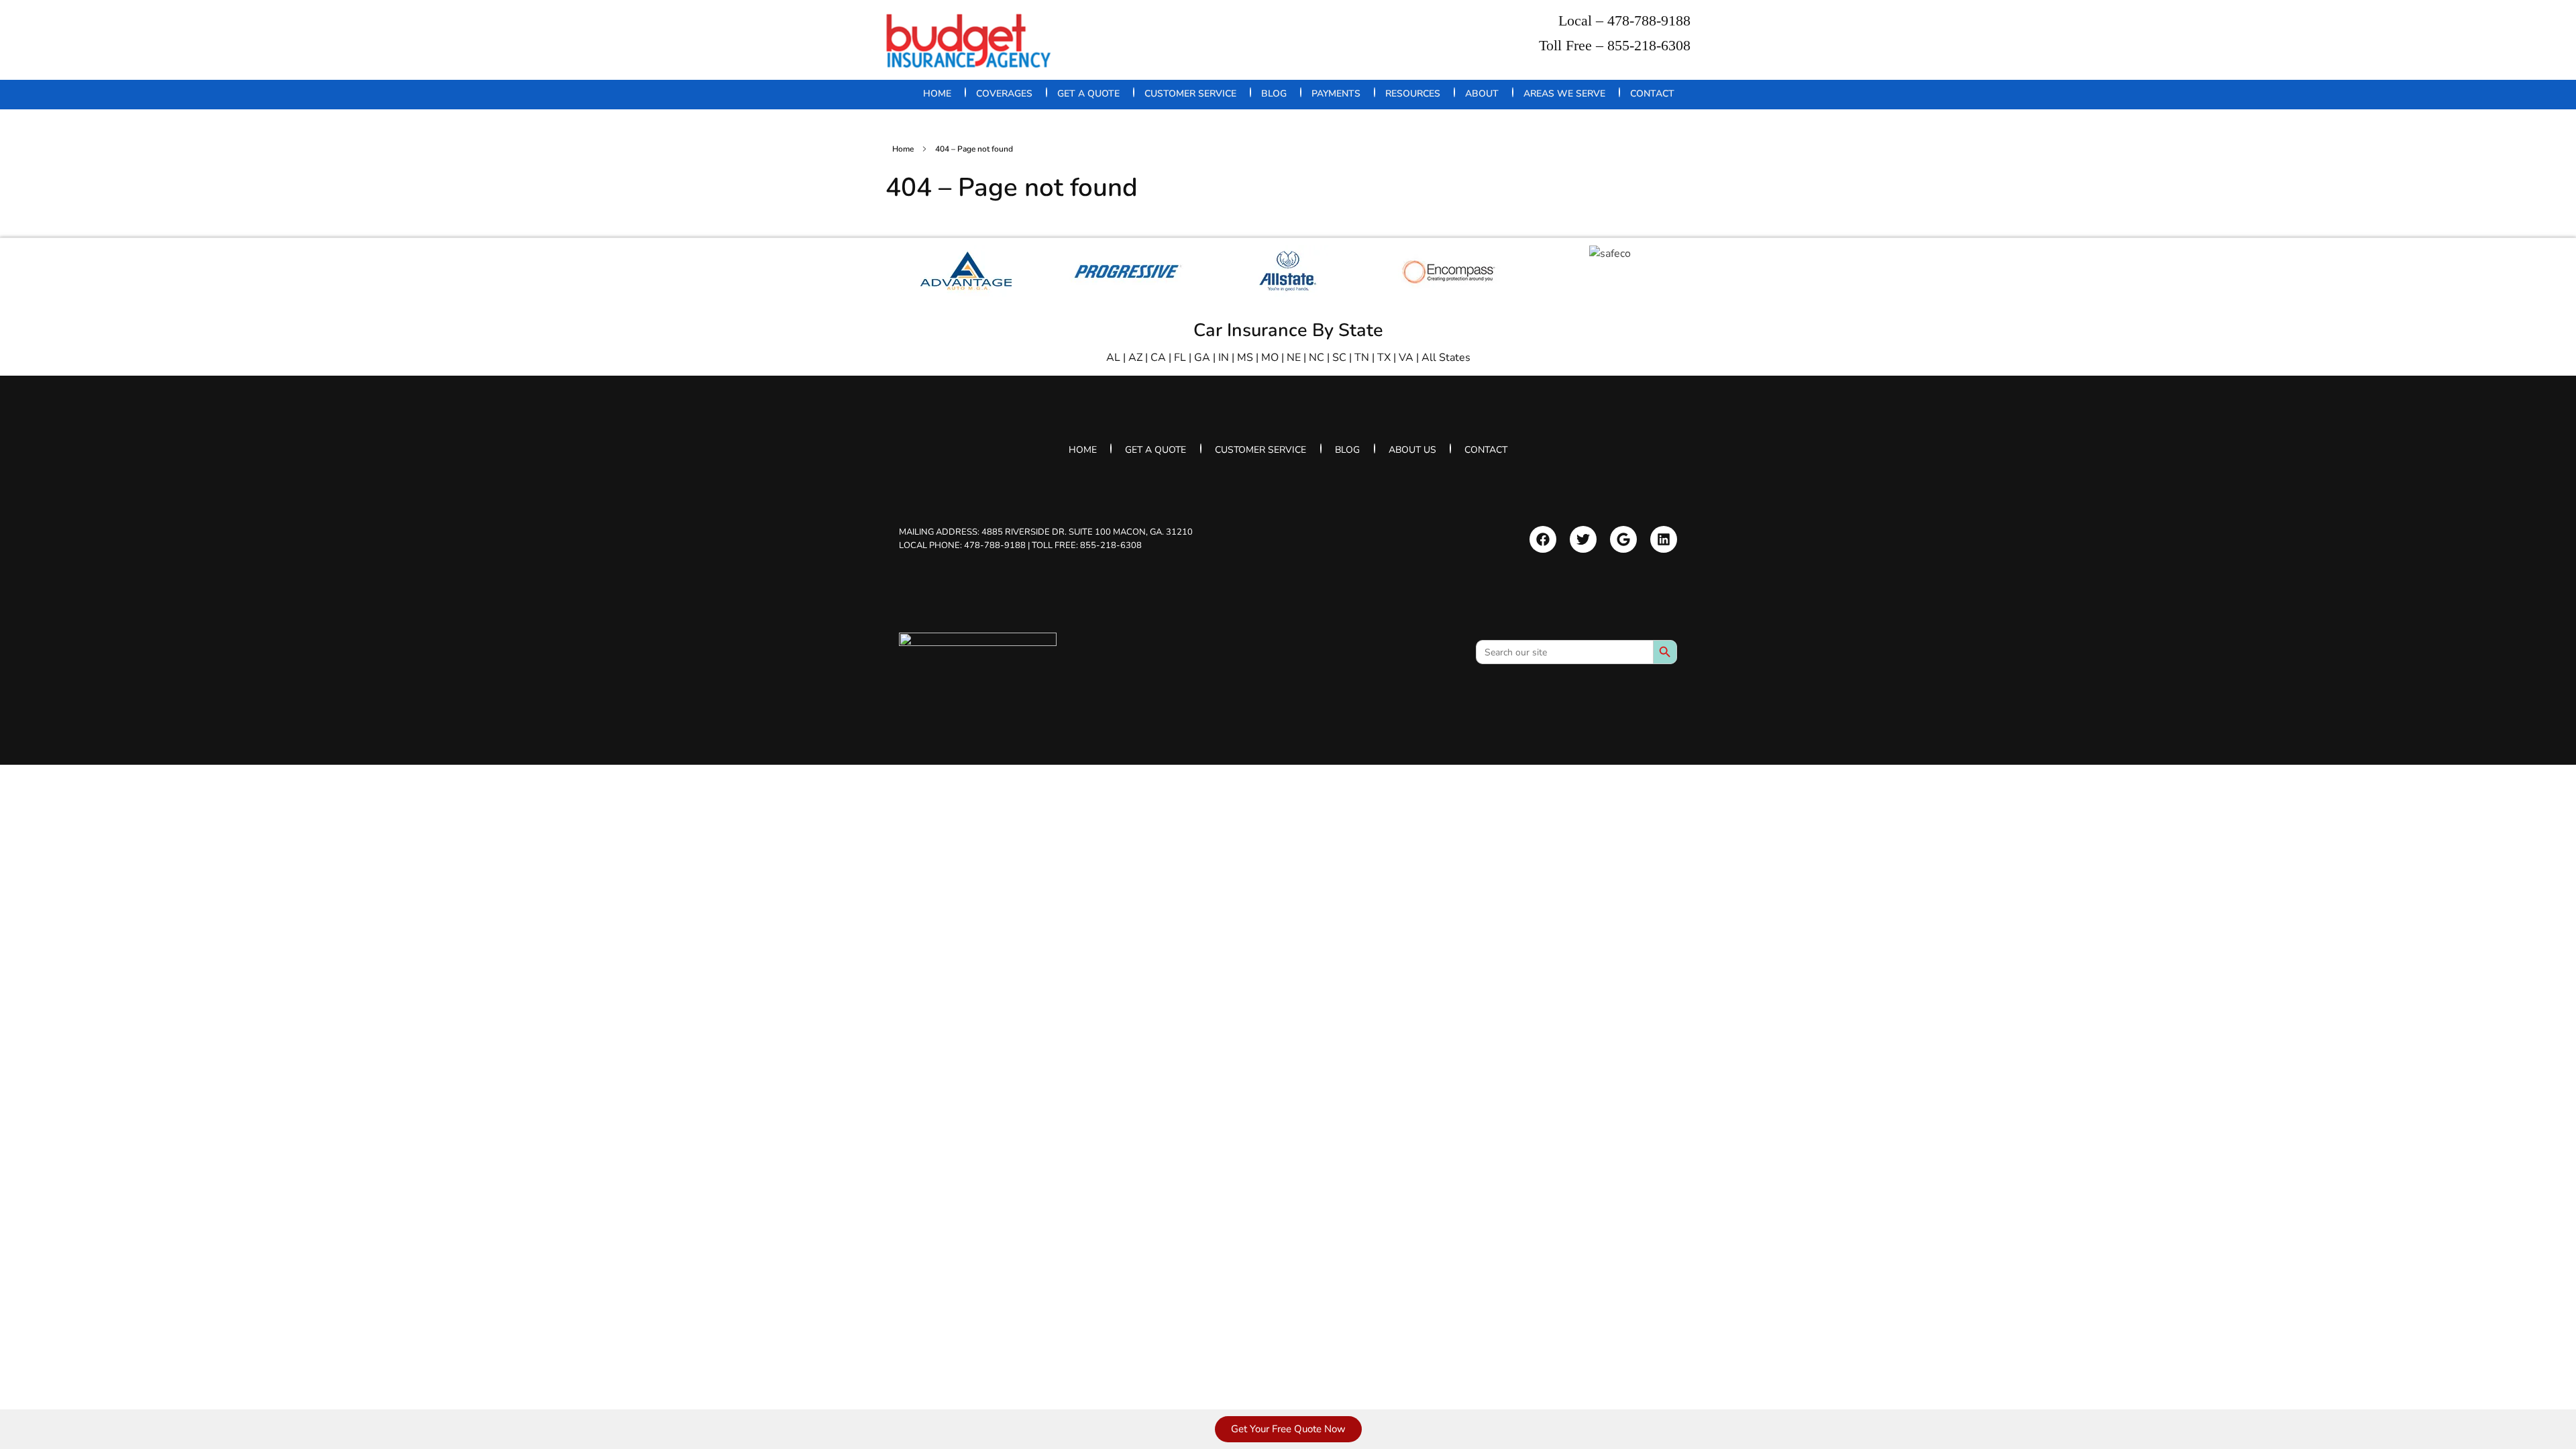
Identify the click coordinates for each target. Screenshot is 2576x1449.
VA (1406, 358)
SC (1339, 358)
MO (1270, 358)
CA (1158, 358)
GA (1202, 358)
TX (1384, 358)
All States (1446, 358)
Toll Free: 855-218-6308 (1087, 545)
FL (1180, 358)
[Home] (978, 658)
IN (1224, 358)
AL (1113, 358)
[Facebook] (1543, 539)
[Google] (1623, 539)
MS (1245, 358)
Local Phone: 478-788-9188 (962, 545)
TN (1362, 358)
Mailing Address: (1046, 532)
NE (1294, 358)
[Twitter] (1583, 539)
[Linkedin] (1664, 539)
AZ (1135, 358)
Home (903, 149)
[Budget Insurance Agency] (969, 41)
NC (1317, 358)
